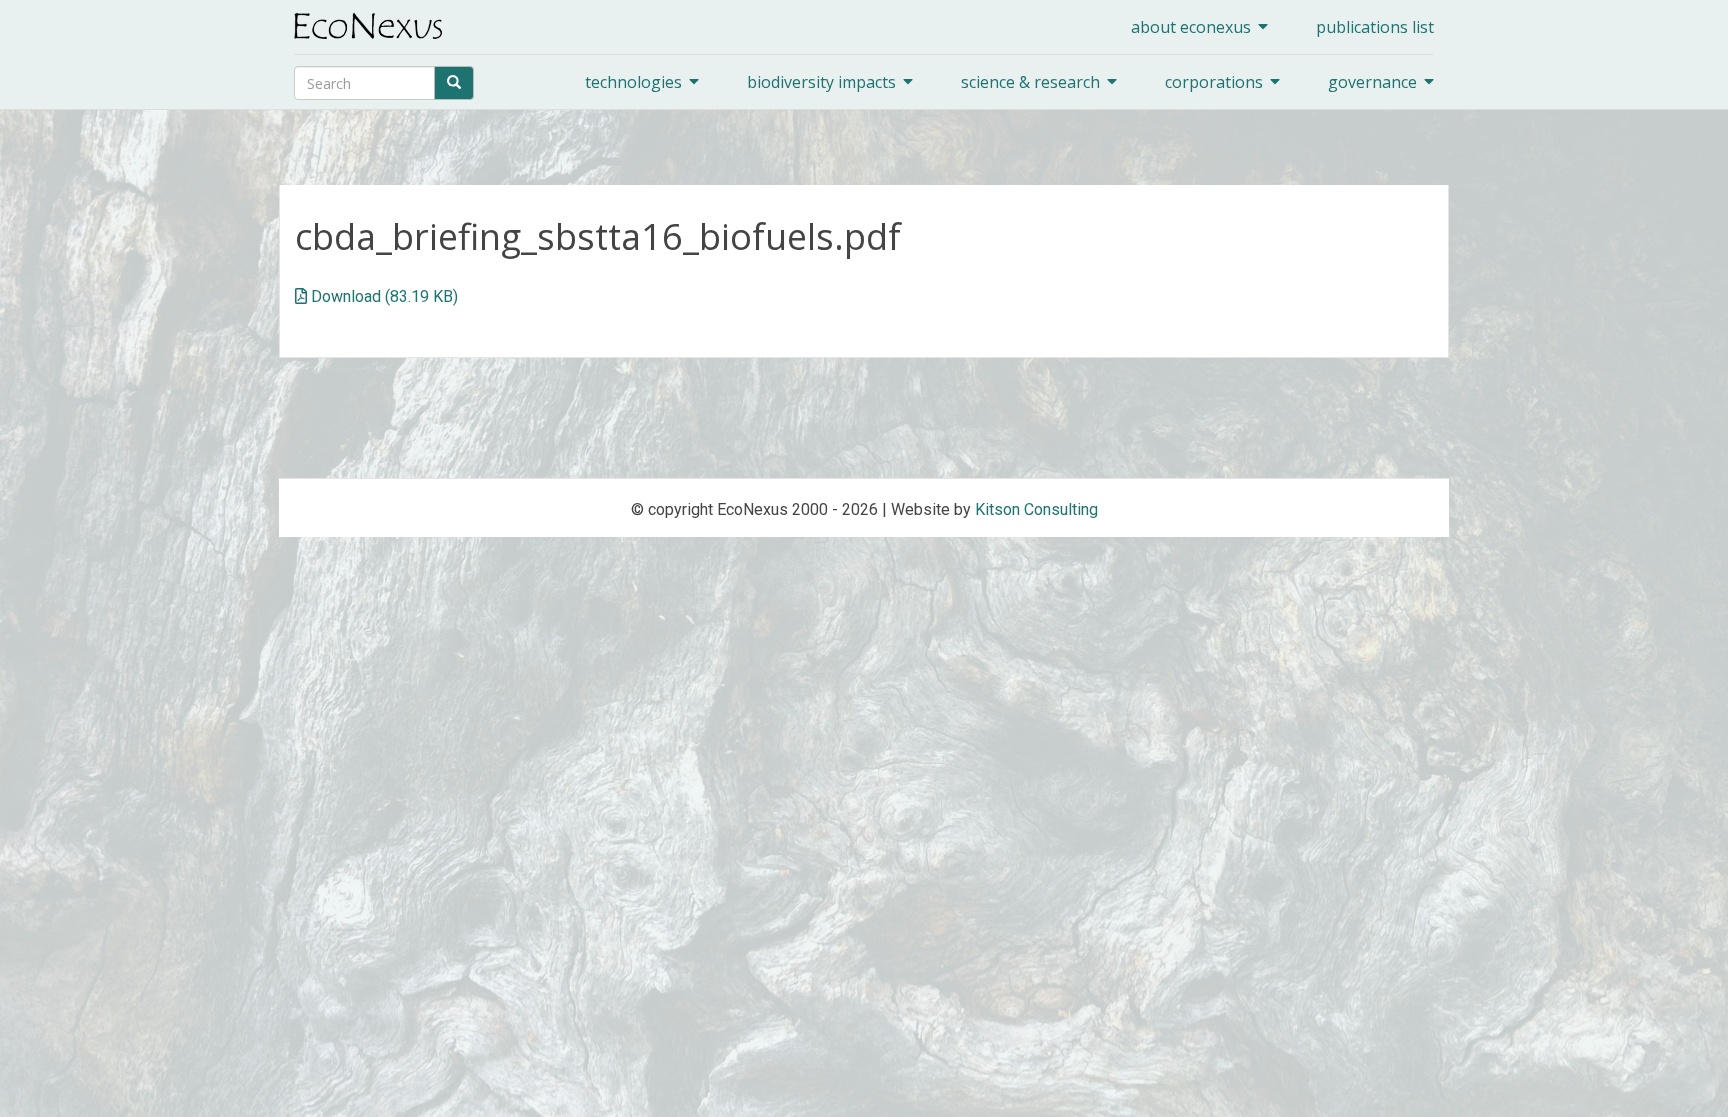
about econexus (1191, 27)
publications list (1375, 27)
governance (1372, 82)
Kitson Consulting (1036, 509)
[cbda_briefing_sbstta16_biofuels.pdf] (301, 296)
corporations (1214, 82)
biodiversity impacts (821, 82)
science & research (1030, 82)
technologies (633, 82)
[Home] (375, 26)
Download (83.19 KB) (384, 296)
